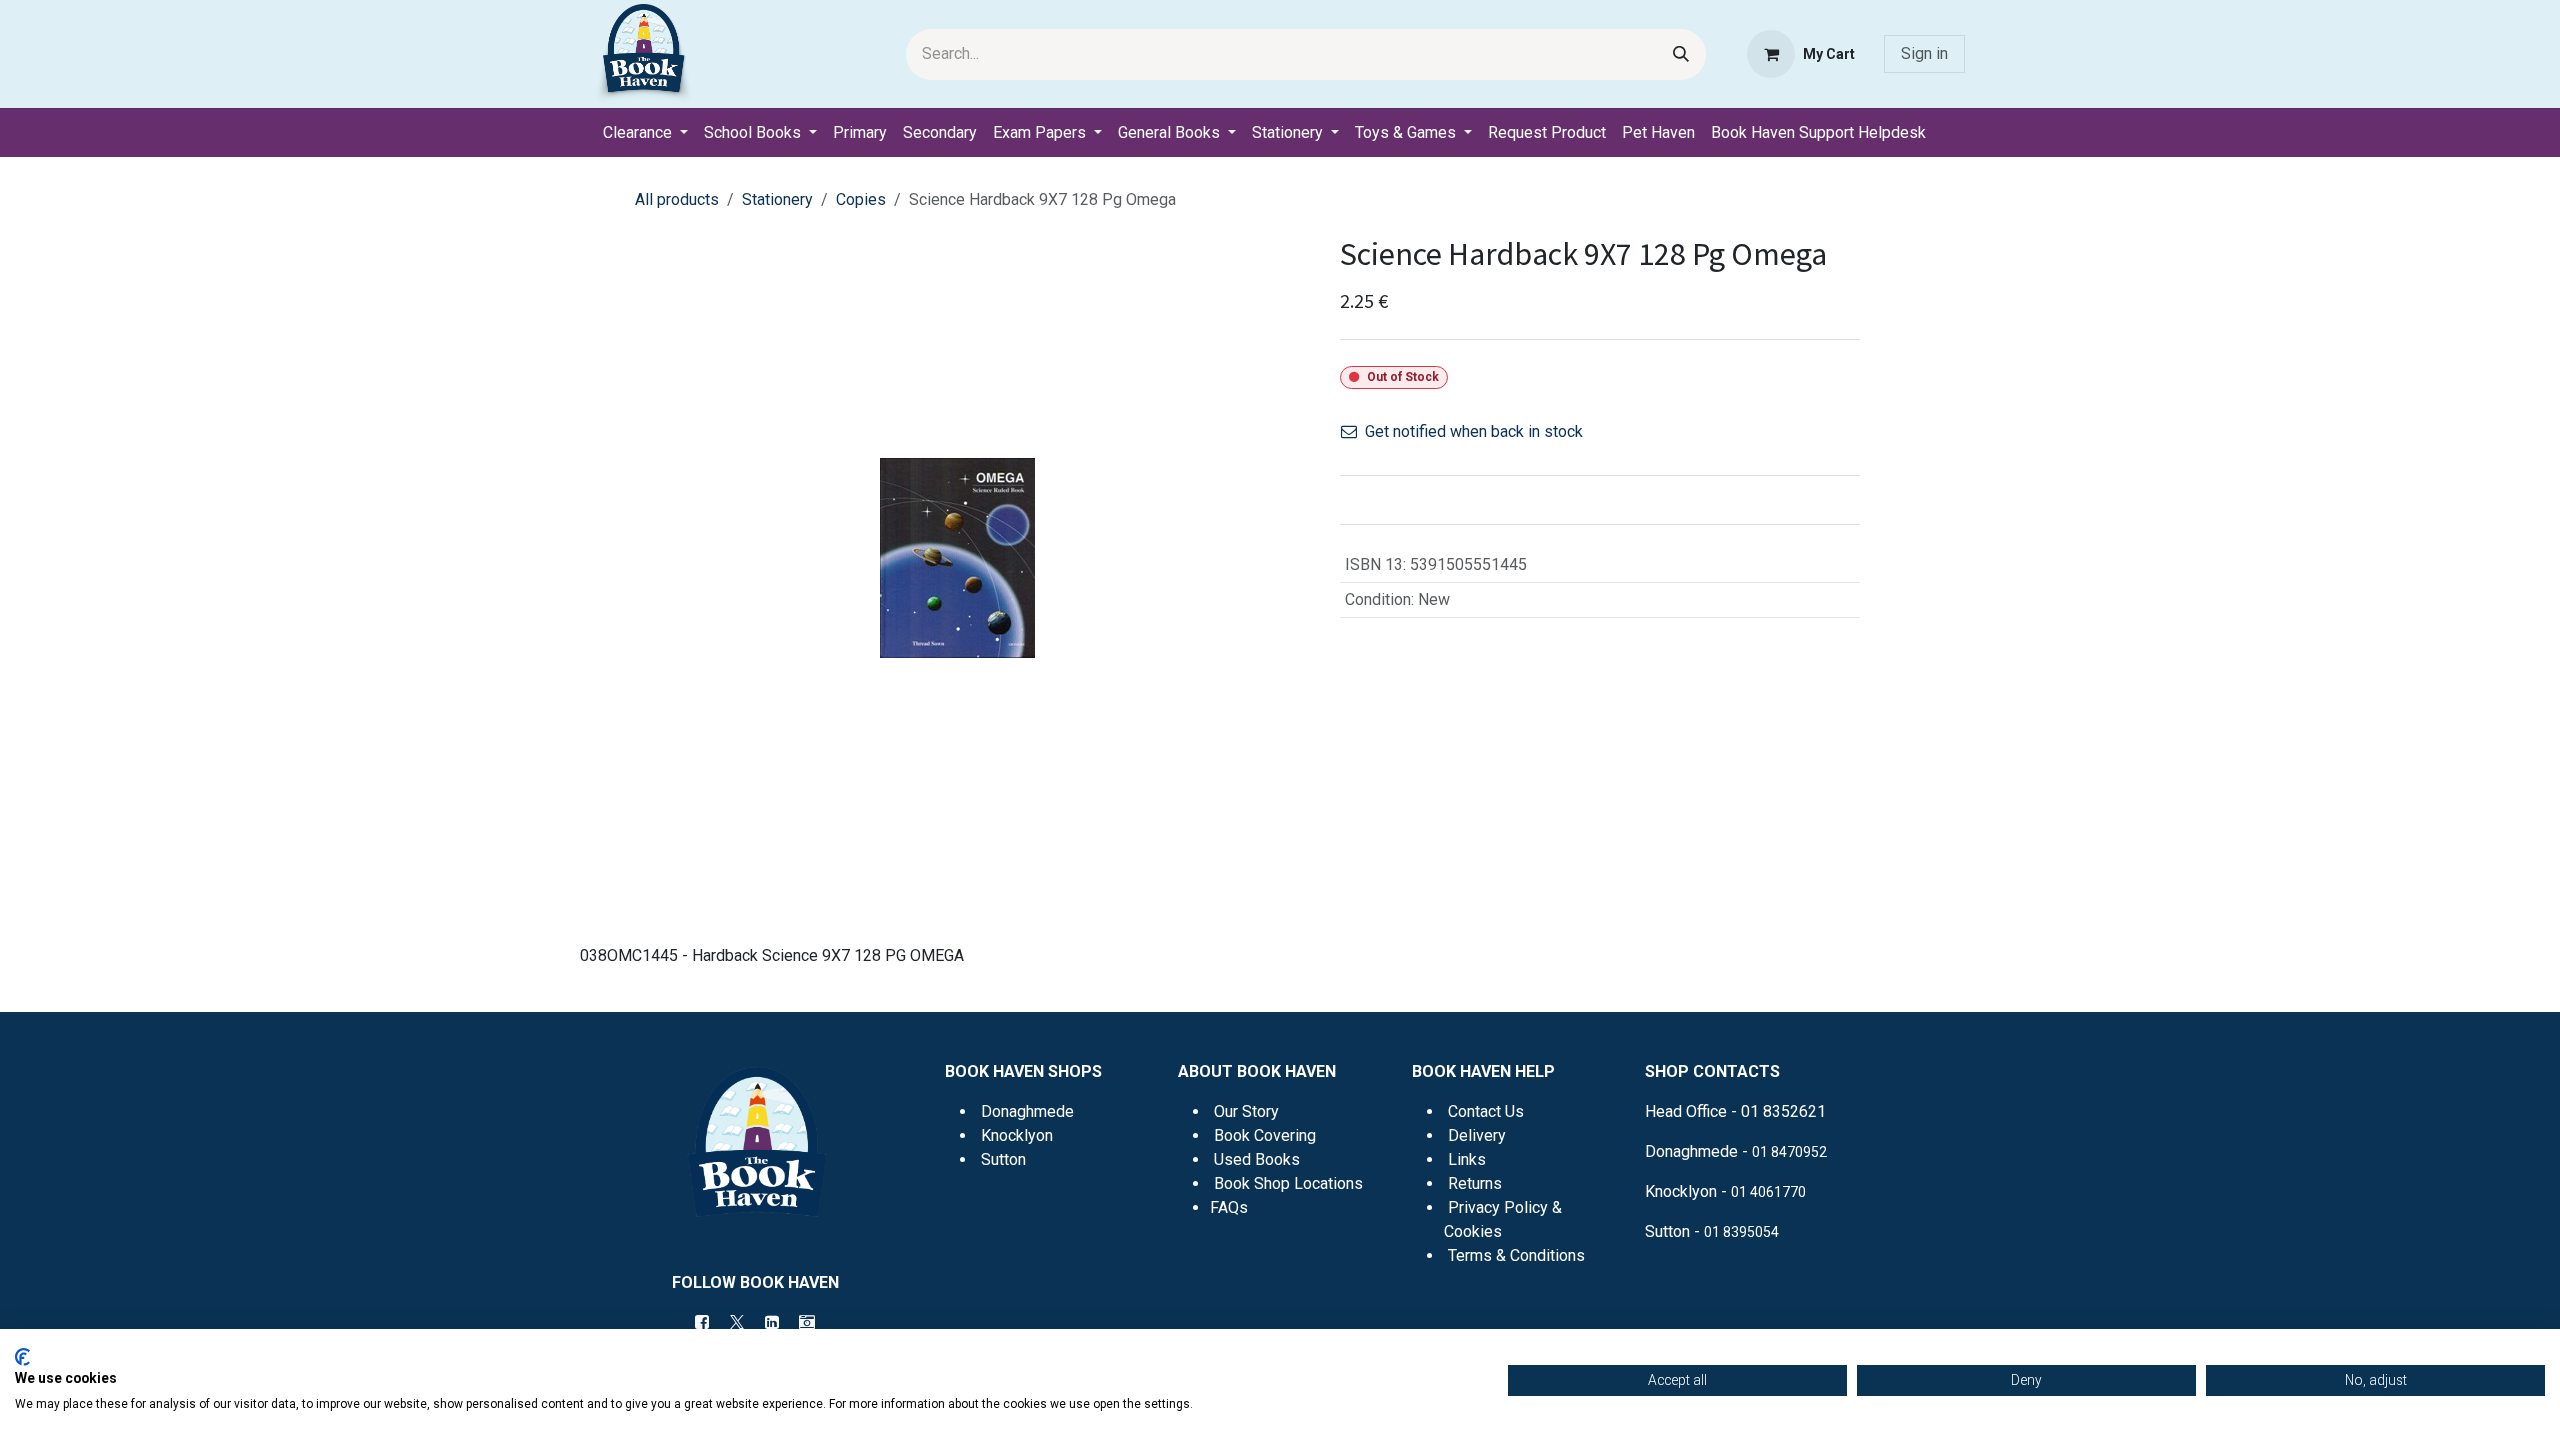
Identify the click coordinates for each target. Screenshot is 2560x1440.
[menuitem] (645, 133)
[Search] (1681, 54)
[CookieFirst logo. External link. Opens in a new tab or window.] (22, 1357)
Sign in (1924, 53)
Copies (861, 199)
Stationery (777, 199)
